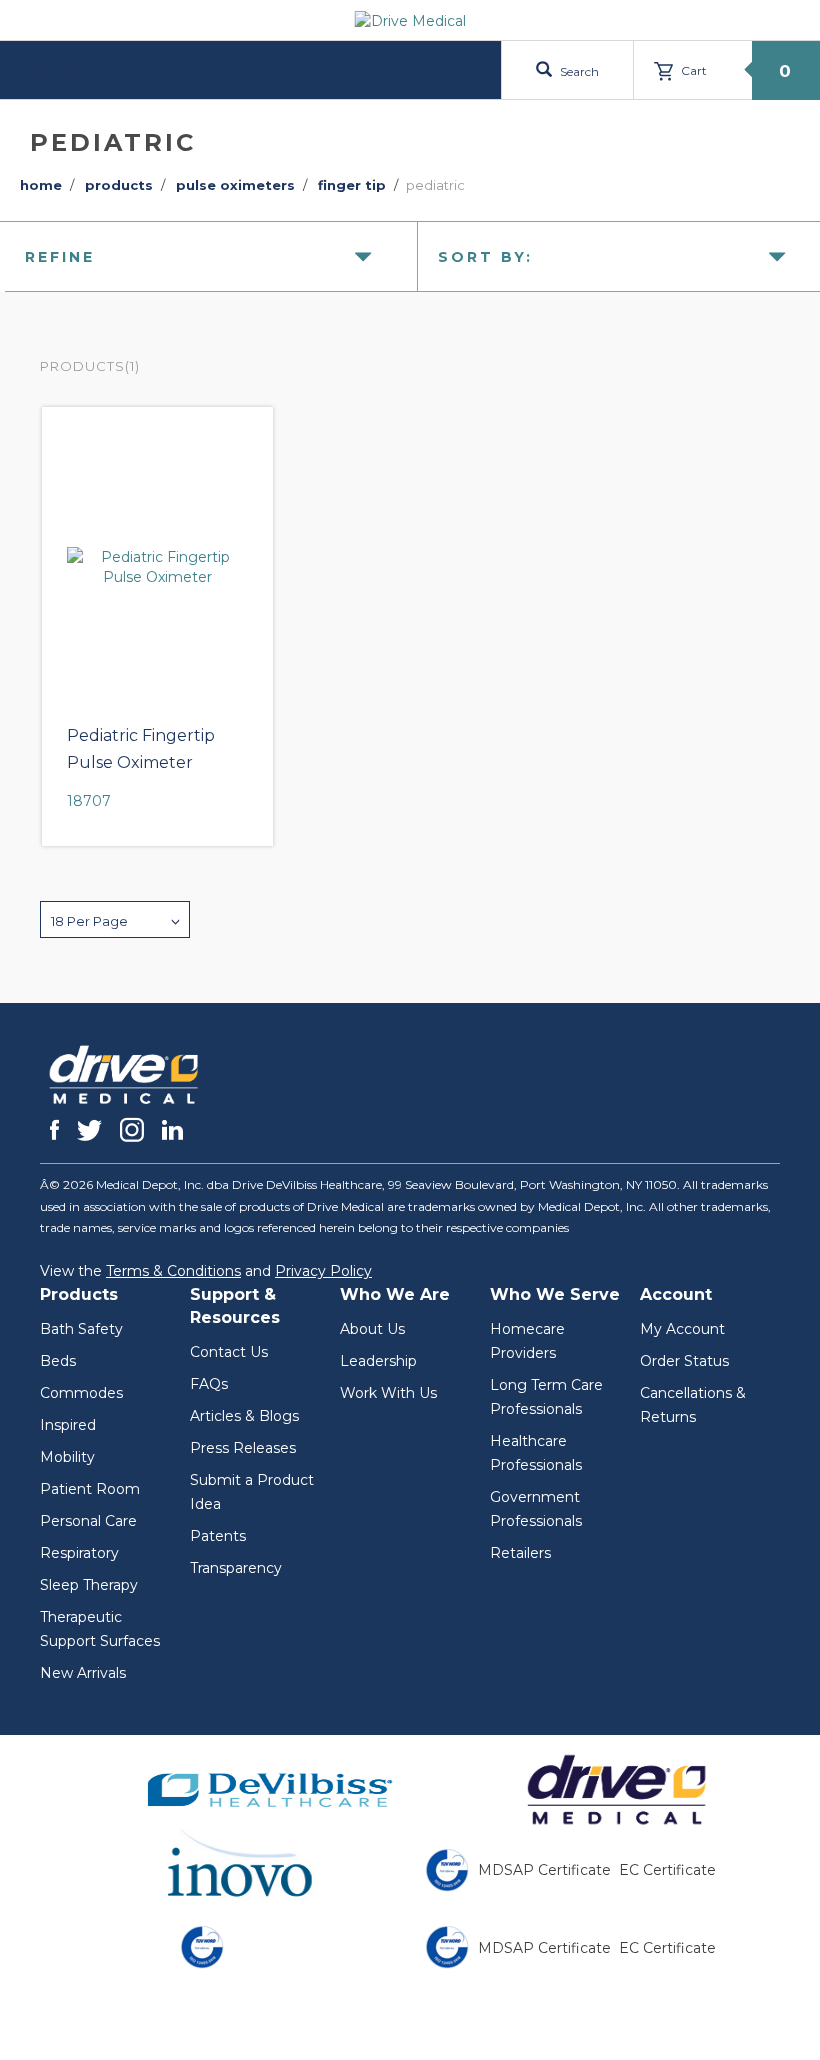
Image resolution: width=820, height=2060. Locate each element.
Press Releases (243, 1448)
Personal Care (88, 1521)
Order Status (684, 1361)
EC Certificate (667, 1870)
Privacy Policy (323, 1271)
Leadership (378, 1361)
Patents (218, 1536)
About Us (372, 1329)
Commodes (81, 1393)
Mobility (67, 1457)
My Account (682, 1329)
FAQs (209, 1384)
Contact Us (229, 1352)
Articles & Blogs (244, 1416)
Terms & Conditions (173, 1271)
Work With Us (388, 1393)
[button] (115, 919)
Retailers (520, 1553)
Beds (58, 1361)
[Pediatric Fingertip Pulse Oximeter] (157, 567)
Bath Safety (81, 1329)
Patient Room (90, 1489)
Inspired (68, 1425)
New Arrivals (83, 1673)
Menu (78, 69)
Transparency (236, 1568)
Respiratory (79, 1553)
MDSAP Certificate (544, 1870)
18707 (89, 801)
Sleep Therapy (89, 1585)
